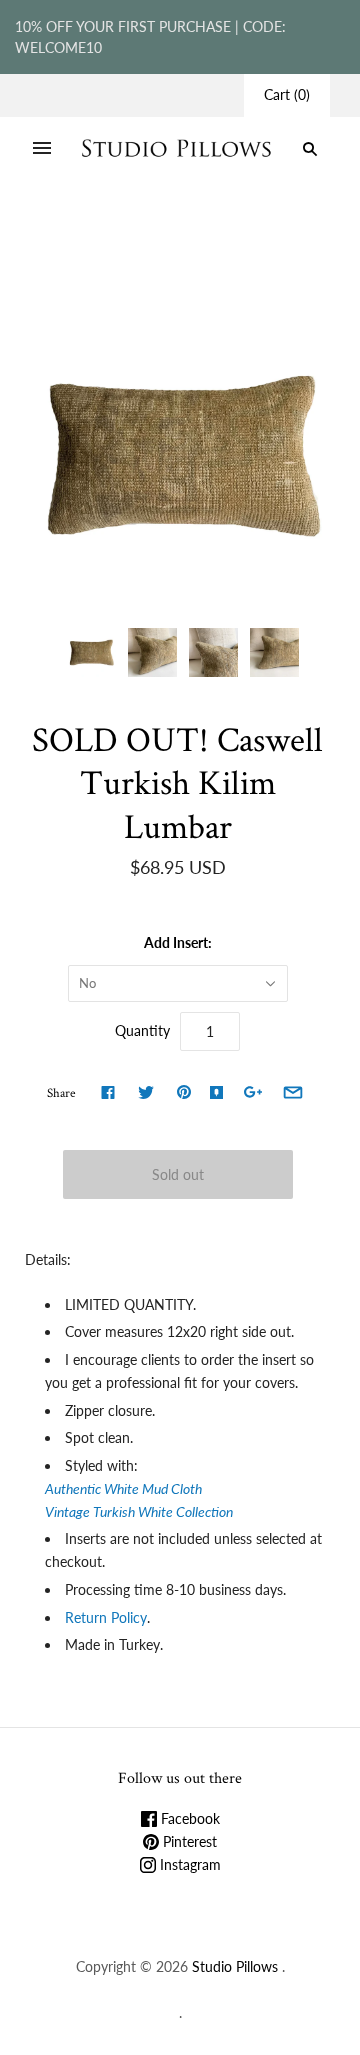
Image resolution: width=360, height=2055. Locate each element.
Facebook (188, 1818)
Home (53, 232)
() (287, 94)
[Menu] (42, 149)
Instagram (188, 1864)
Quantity (142, 1030)
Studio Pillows (235, 1966)
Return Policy (106, 1617)
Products (113, 232)
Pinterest (188, 1841)
